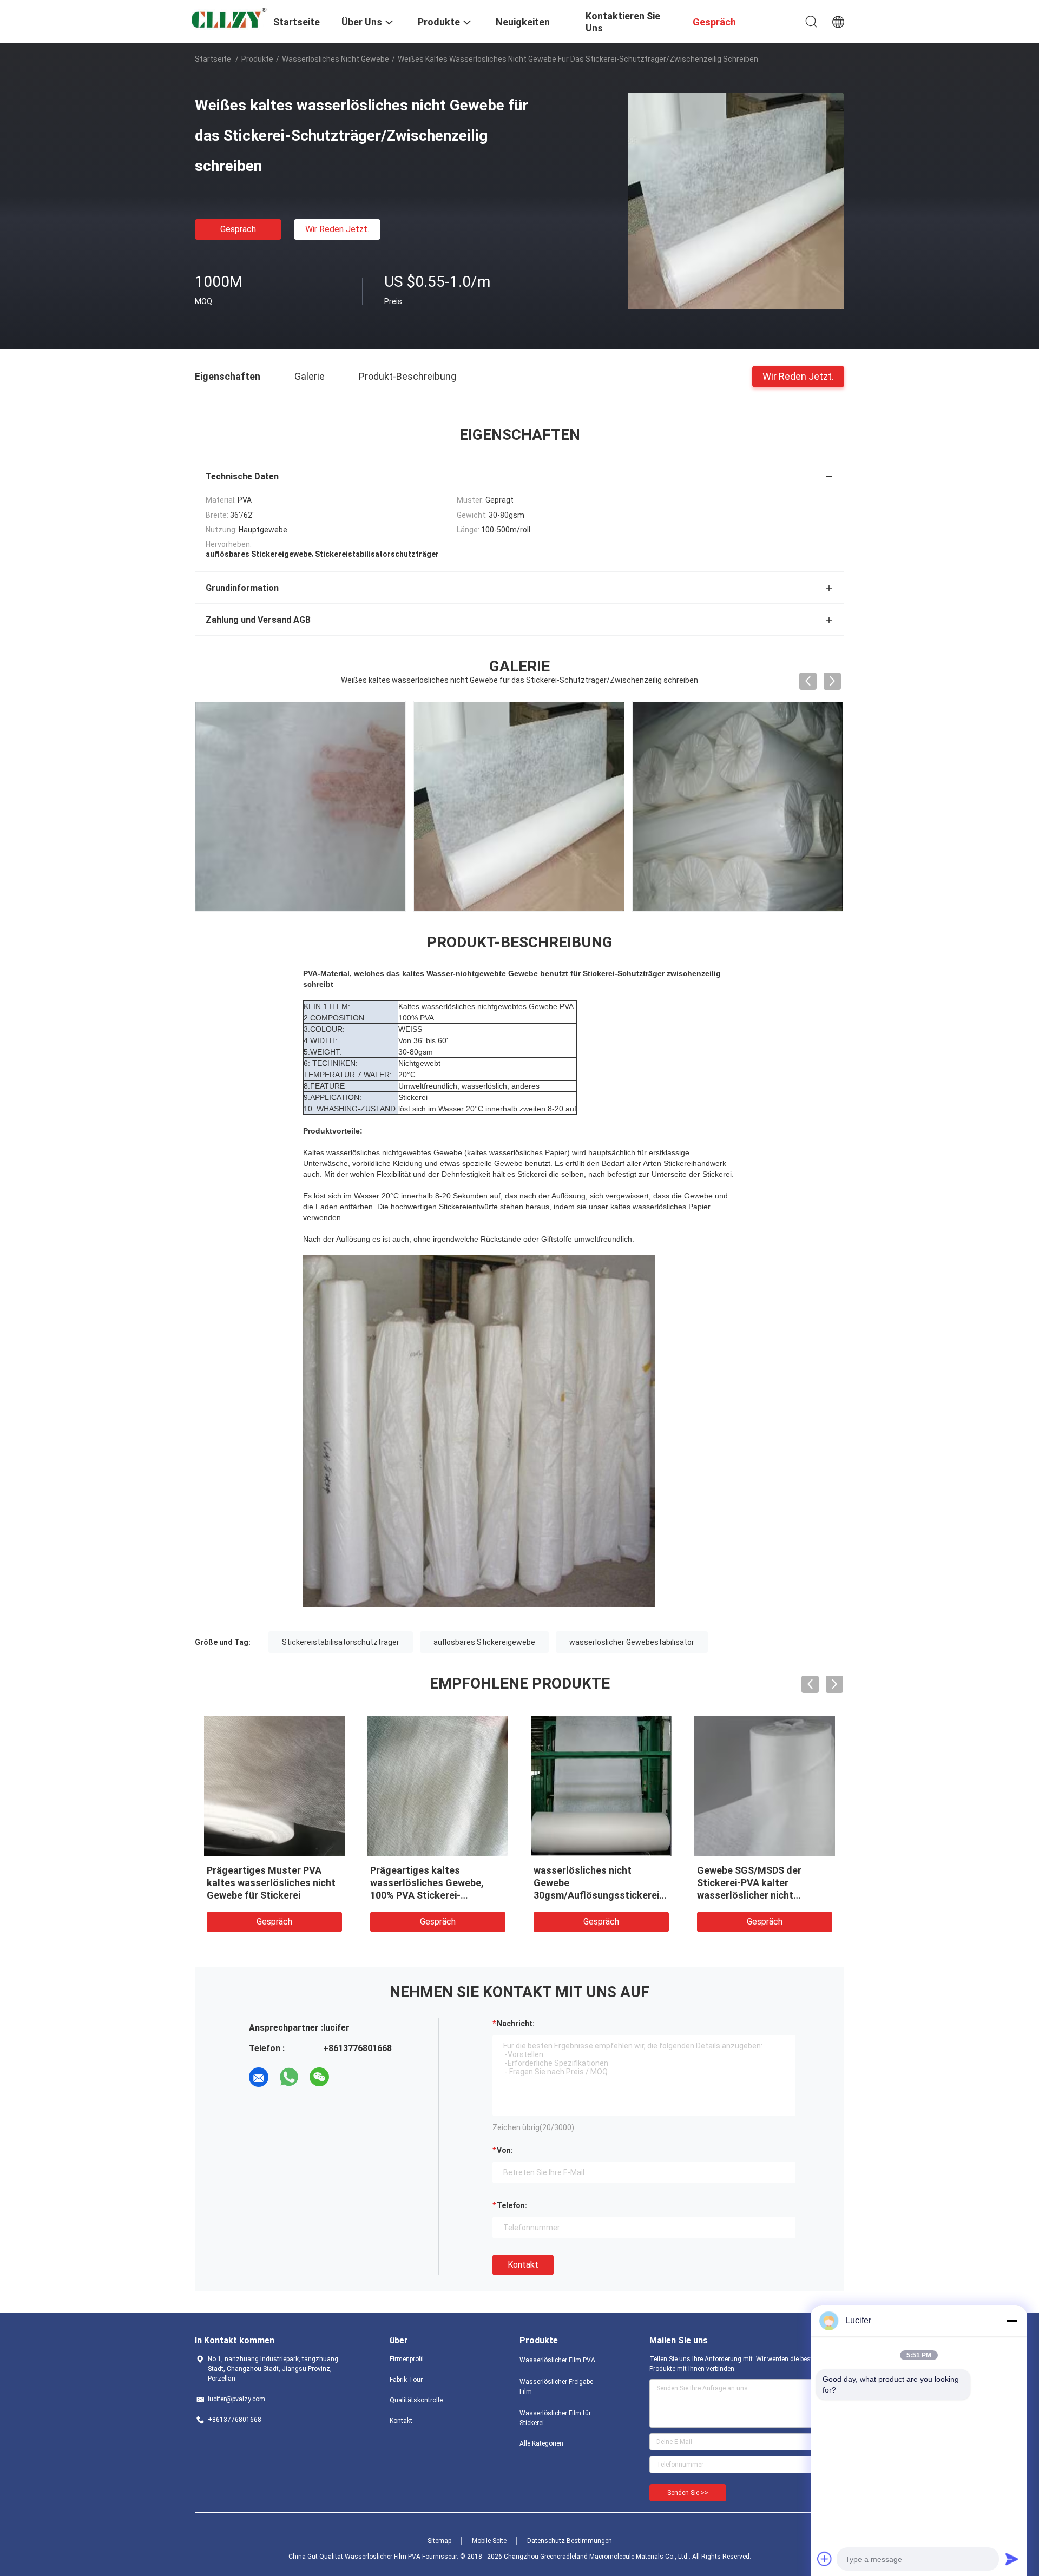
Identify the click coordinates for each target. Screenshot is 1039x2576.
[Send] (1012, 2559)
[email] (259, 2077)
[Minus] (1012, 2321)
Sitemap (439, 2541)
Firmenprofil (407, 2359)
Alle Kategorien (541, 2443)
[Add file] (825, 2559)
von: (505, 2150)
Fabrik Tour (406, 2380)
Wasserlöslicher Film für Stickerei (555, 2418)
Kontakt (523, 2265)
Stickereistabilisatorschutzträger (341, 1642)
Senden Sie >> (688, 2493)
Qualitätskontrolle (416, 2400)
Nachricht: (516, 2024)
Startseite (213, 59)
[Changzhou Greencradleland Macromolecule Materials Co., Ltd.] (227, 19)
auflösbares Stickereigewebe (484, 1642)
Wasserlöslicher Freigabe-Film (557, 2387)
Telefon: (512, 2205)
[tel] (350, 2077)
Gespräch (238, 229)
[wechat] (319, 2077)
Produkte (257, 59)
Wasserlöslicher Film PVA (557, 2360)
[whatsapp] (289, 2077)
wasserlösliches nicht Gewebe (336, 59)
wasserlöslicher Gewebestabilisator (632, 1642)
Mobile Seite (489, 2541)
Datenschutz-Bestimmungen (570, 2541)
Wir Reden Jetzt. (337, 229)
